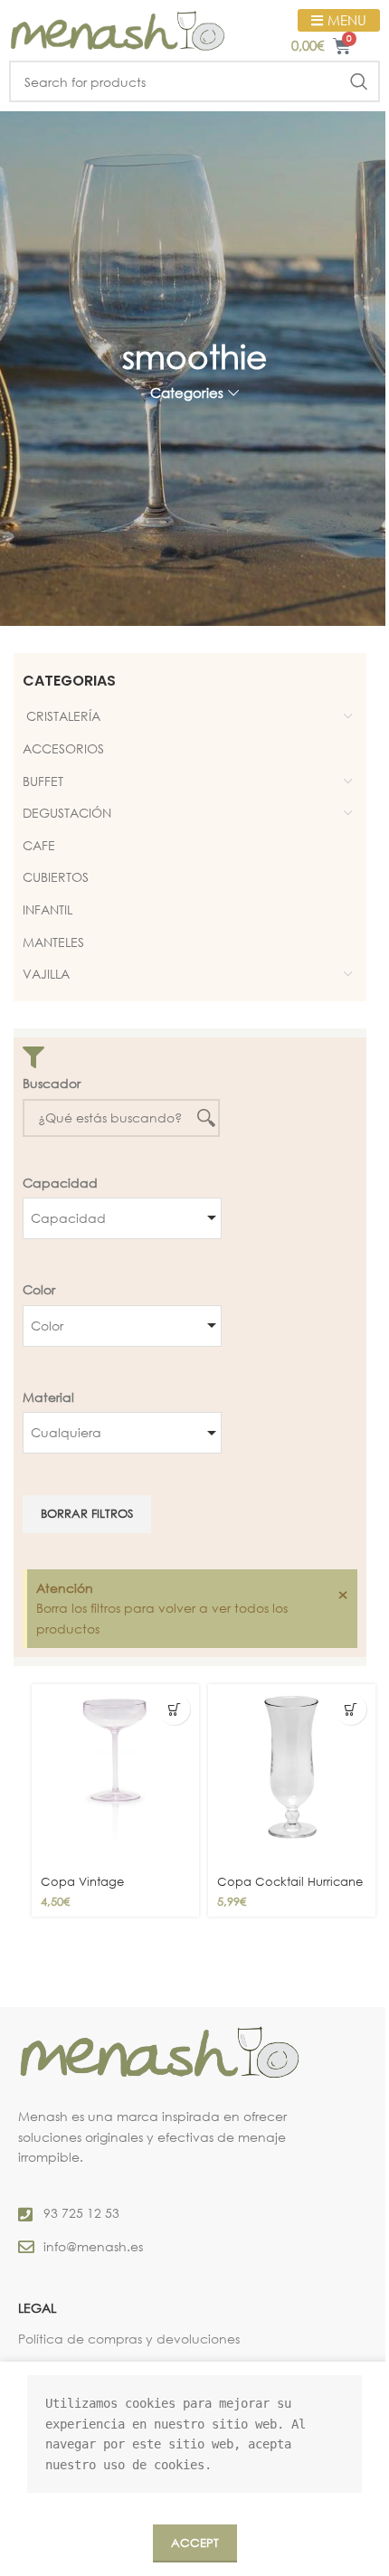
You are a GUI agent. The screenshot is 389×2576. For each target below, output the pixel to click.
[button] (174, 1709)
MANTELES (53, 942)
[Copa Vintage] (115, 1776)
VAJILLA (46, 974)
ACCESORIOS (63, 748)
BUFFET (43, 781)
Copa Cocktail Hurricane (290, 1881)
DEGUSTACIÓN (67, 813)
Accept (195, 2543)
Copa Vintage (82, 1881)
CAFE (39, 845)
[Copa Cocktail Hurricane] (292, 1776)
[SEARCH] (359, 81)
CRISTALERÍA (62, 716)
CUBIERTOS (56, 877)
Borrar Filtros (87, 1513)
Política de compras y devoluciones (129, 2339)
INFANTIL (47, 909)
